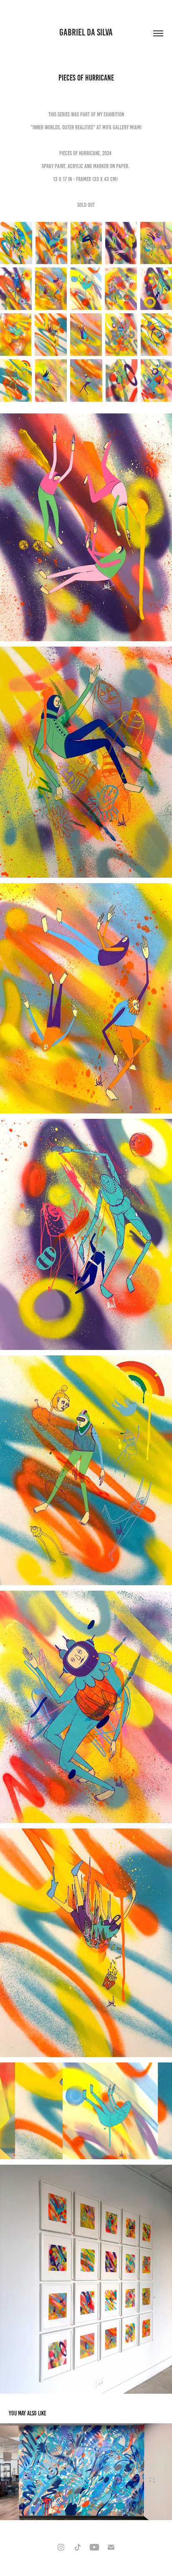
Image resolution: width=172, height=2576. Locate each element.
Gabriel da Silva (86, 32)
